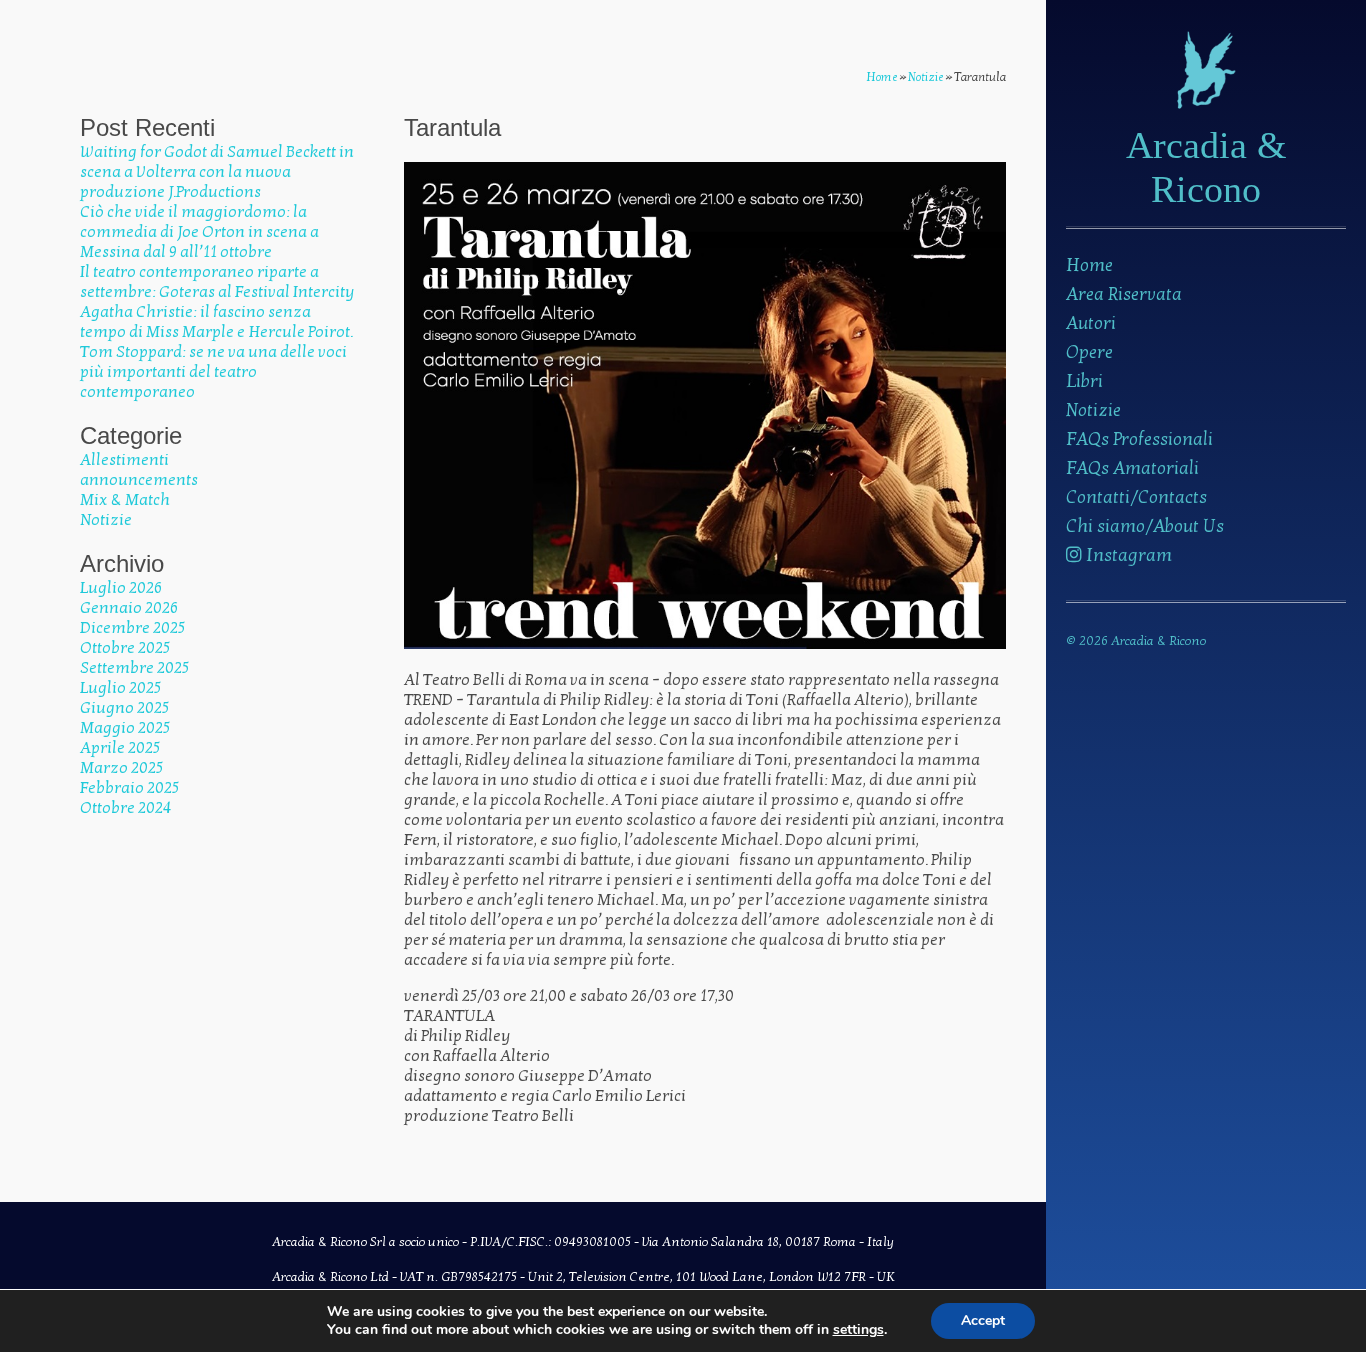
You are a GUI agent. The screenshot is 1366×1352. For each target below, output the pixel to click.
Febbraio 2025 (129, 788)
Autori (1091, 323)
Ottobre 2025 (125, 648)
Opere (1089, 352)
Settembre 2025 (134, 668)
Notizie (1093, 410)
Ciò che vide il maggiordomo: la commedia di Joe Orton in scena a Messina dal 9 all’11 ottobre (199, 232)
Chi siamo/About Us (1145, 526)
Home (1089, 265)
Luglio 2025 (120, 688)
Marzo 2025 (121, 768)
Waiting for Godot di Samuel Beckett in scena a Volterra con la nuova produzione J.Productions (217, 172)
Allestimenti (124, 460)
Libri (1084, 381)
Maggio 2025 (125, 728)
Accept (983, 1320)
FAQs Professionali (1139, 439)
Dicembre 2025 (132, 628)
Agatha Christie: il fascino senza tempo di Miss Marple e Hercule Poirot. (216, 322)
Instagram (1127, 555)
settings (858, 1330)
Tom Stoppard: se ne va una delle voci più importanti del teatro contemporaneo (213, 372)
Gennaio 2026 (129, 608)
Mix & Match (125, 500)
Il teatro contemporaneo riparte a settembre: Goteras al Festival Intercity (217, 282)
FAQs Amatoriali (1132, 468)
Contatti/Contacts (1136, 497)
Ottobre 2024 (126, 808)
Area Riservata (1124, 294)
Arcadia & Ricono (1206, 167)
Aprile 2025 (120, 748)
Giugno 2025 (124, 708)
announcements (139, 480)
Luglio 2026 (121, 588)
